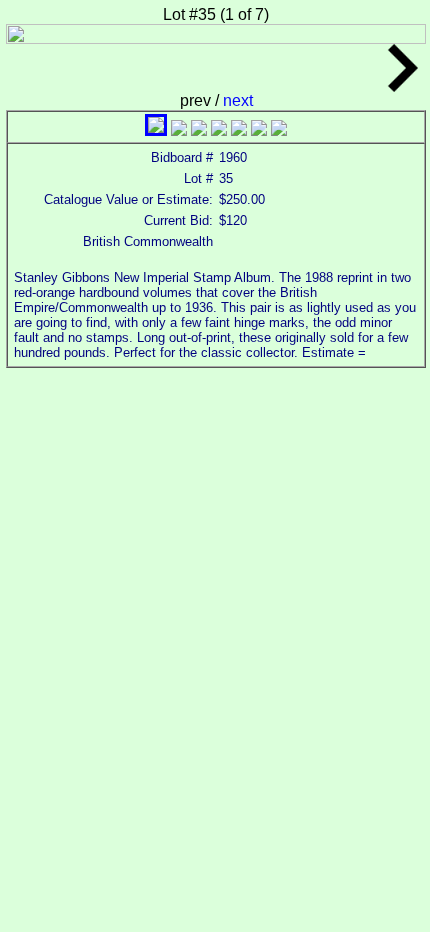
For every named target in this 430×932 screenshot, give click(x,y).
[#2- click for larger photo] (179, 130)
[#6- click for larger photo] (259, 130)
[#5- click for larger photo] (239, 130)
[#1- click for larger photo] (156, 130)
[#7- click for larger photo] (279, 130)
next (238, 100)
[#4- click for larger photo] (219, 130)
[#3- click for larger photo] (199, 130)
